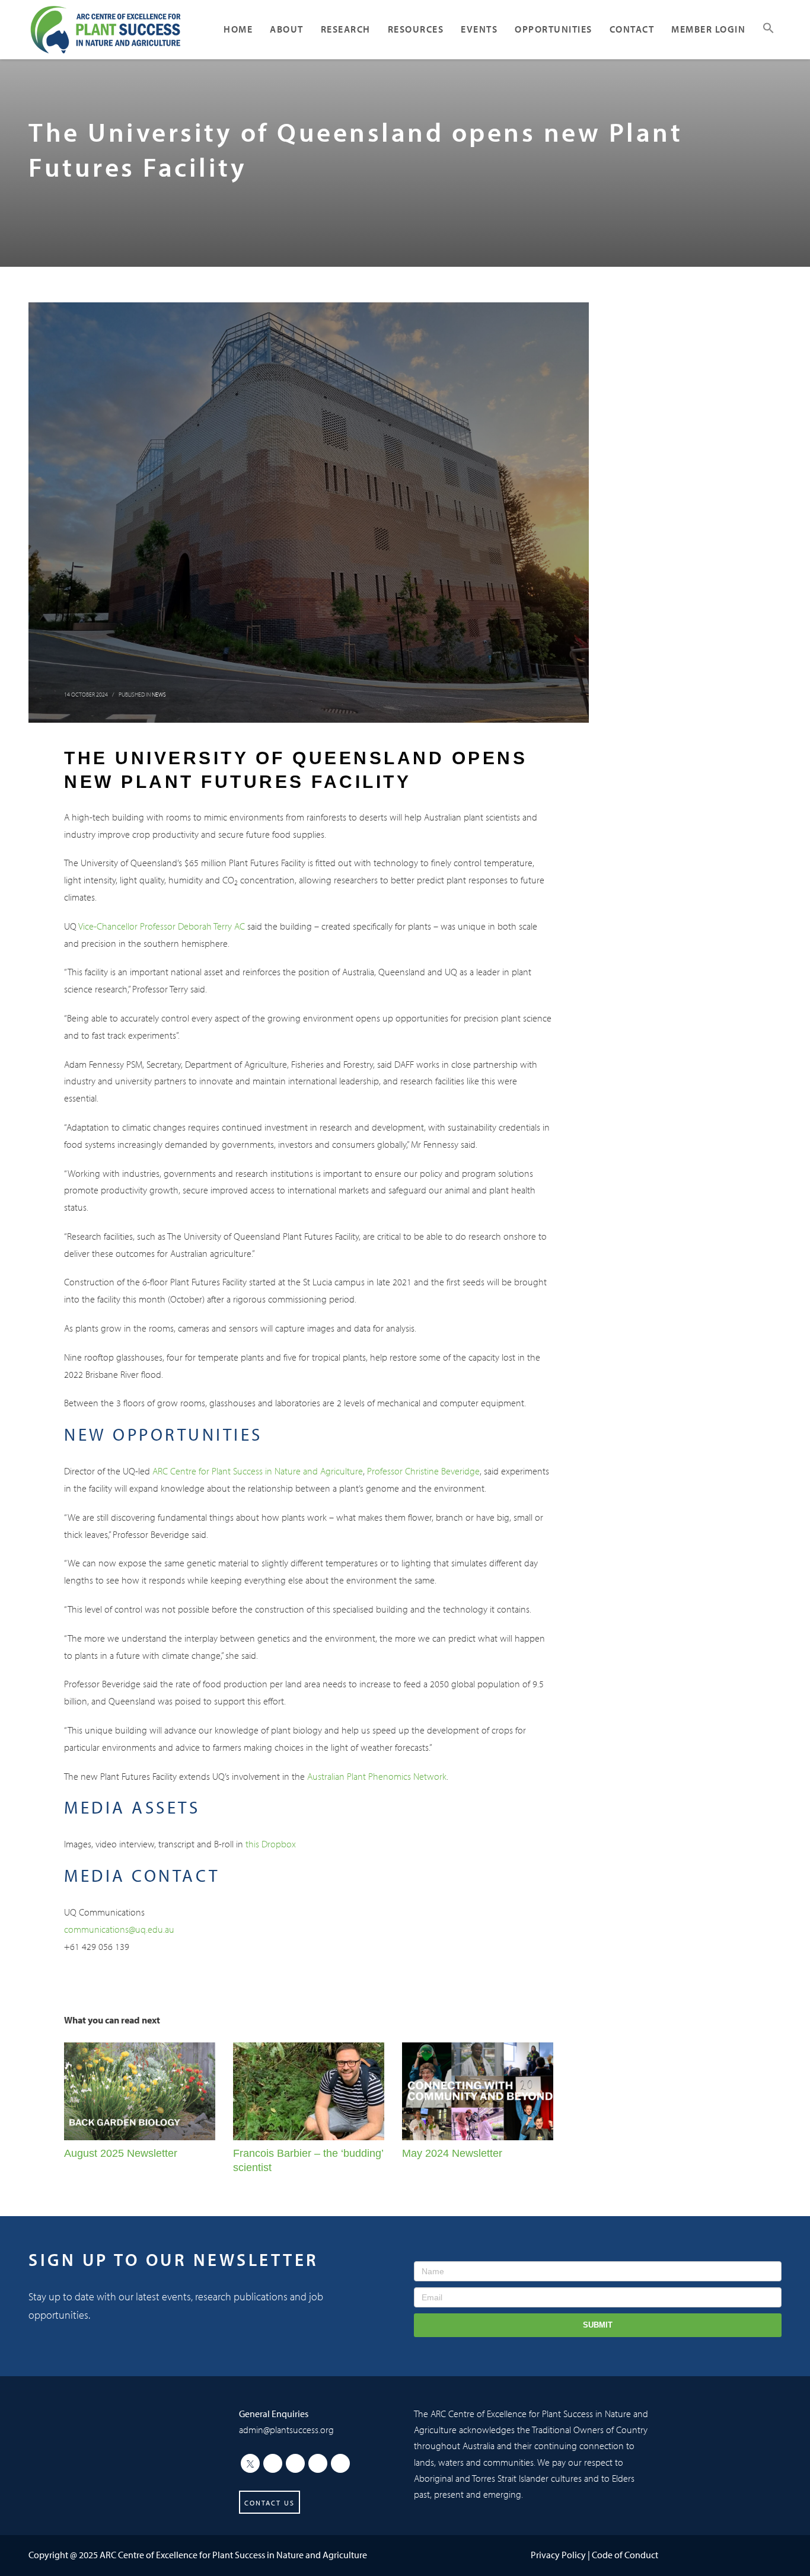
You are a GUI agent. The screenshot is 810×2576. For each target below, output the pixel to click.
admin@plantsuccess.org (286, 2430)
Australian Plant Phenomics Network (377, 1776)
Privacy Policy (558, 2555)
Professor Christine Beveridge (423, 1471)
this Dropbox (271, 1844)
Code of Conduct (625, 2555)
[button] (768, 30)
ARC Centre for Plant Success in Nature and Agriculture (258, 1471)
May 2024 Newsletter (452, 2153)
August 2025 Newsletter (121, 2153)
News (159, 695)
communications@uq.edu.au (119, 1929)
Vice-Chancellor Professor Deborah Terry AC (162, 926)
